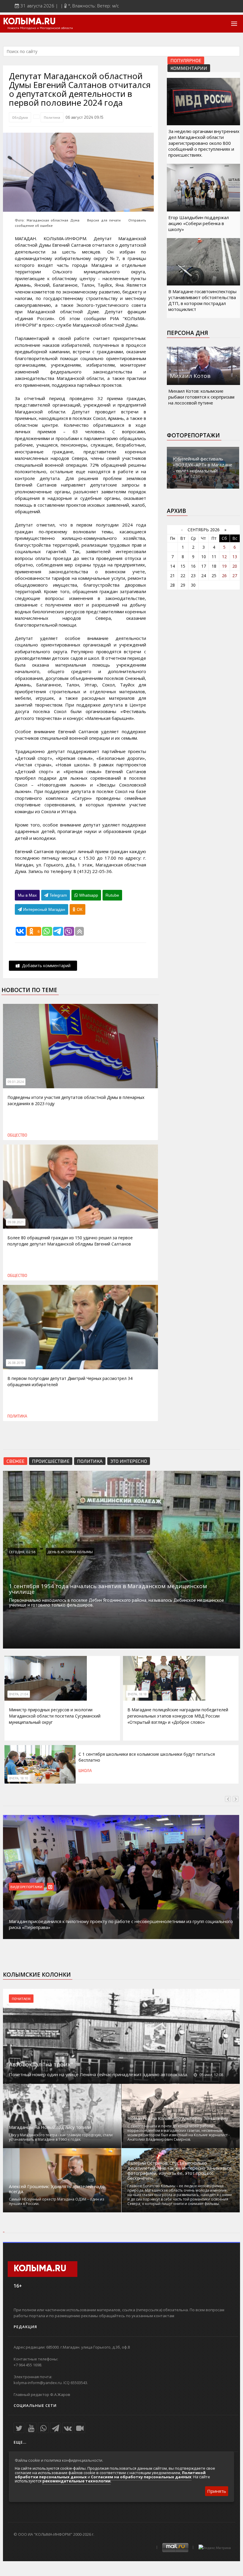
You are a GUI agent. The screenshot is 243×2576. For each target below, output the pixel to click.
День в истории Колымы (70, 1552)
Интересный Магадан (44, 909)
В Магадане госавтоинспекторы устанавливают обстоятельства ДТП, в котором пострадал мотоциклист (202, 300)
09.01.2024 (16, 1082)
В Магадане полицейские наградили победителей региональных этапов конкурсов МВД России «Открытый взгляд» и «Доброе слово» (178, 1716)
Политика (52, 117)
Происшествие (51, 1461)
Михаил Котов (190, 376)
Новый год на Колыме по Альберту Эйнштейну (178, 2118)
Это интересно (129, 1461)
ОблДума (20, 117)
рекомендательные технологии (76, 2481)
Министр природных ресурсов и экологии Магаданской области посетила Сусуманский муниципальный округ (55, 1716)
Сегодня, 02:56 (22, 1552)
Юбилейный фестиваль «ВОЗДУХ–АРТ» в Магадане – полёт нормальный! (203, 465)
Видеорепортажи (26, 1887)
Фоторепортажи (193, 435)
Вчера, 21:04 (19, 1694)
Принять (217, 2491)
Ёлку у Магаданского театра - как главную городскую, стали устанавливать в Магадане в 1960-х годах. (61, 2137)
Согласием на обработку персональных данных (141, 2477)
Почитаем (21, 1999)
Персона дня (187, 333)
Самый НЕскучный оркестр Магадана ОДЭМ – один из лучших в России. (56, 2201)
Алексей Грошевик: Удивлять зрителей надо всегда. (57, 2189)
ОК (79, 909)
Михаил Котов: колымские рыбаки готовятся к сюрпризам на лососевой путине (201, 397)
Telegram (58, 895)
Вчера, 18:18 (137, 1694)
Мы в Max (27, 895)
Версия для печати (104, 220)
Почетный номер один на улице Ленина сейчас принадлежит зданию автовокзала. (98, 2074)
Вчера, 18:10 (19, 1778)
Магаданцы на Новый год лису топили (50, 2127)
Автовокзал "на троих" (41, 2064)
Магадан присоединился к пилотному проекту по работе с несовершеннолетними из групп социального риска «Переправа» (121, 1924)
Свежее (15, 1461)
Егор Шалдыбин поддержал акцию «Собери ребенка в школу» (199, 223)
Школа (85, 1771)
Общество (17, 1135)
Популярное (186, 60)
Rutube (112, 895)
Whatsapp (88, 895)
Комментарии (189, 68)
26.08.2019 (16, 1363)
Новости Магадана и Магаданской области (40, 28)
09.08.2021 (16, 1222)
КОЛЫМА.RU (29, 22)
